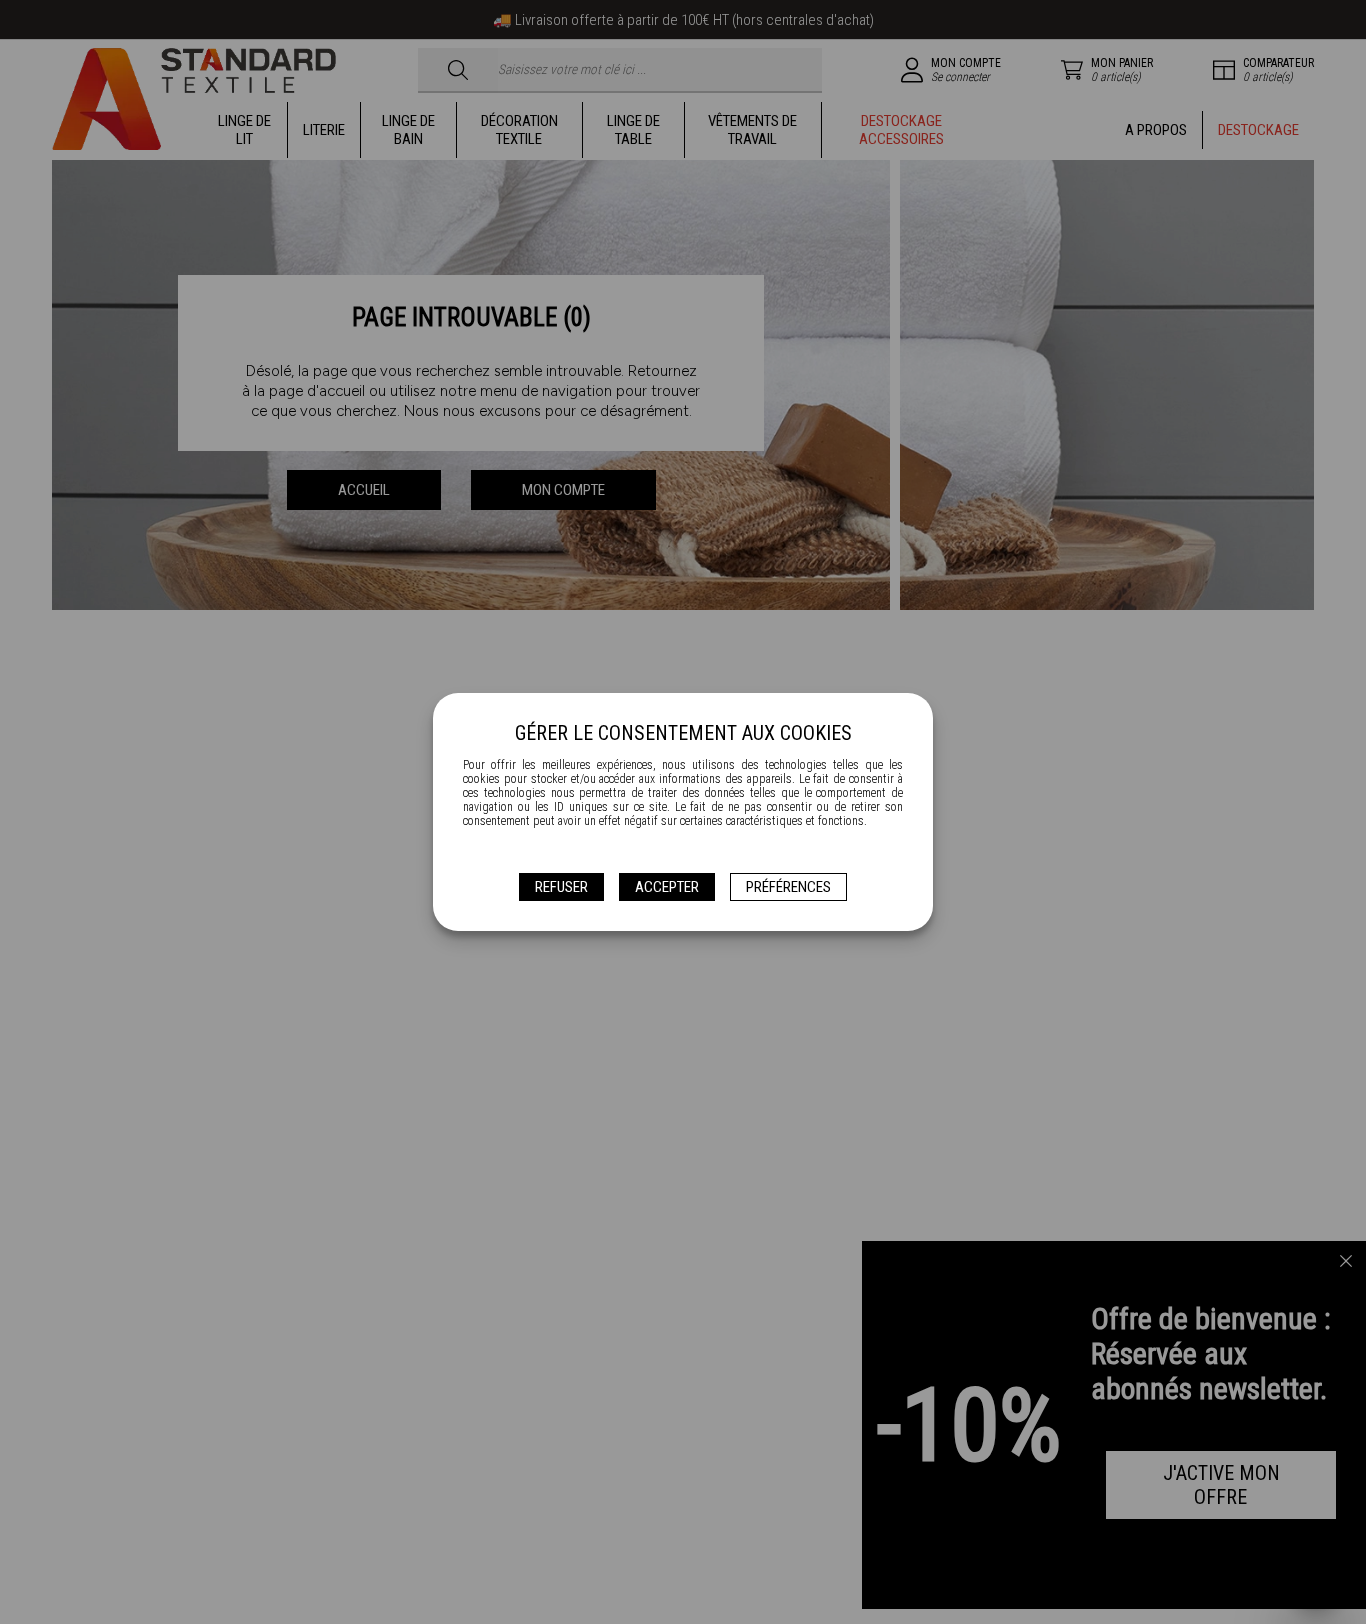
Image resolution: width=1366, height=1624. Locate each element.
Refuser (561, 887)
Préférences (788, 887)
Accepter (667, 887)
